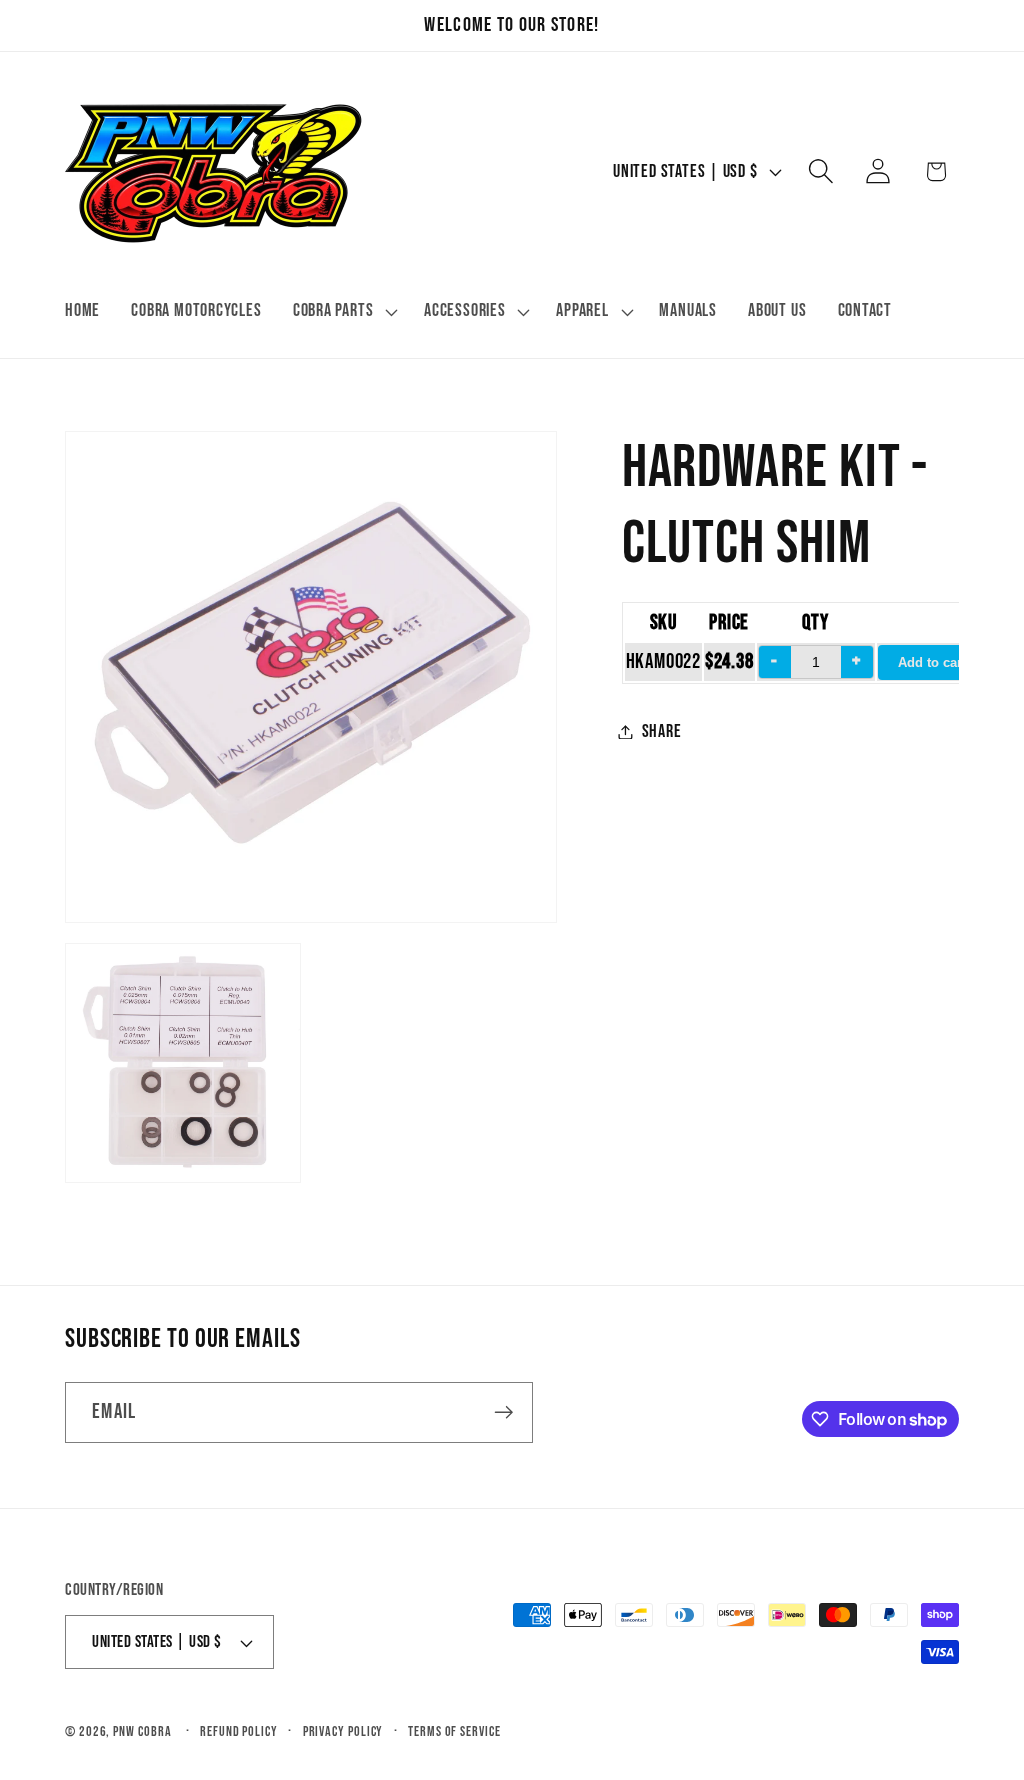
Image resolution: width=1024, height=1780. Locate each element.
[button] (342, 312)
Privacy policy (343, 1731)
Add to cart (932, 662)
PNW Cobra (142, 1731)
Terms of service (454, 1731)
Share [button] (662, 731)
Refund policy (239, 1731)
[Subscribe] (503, 1412)
